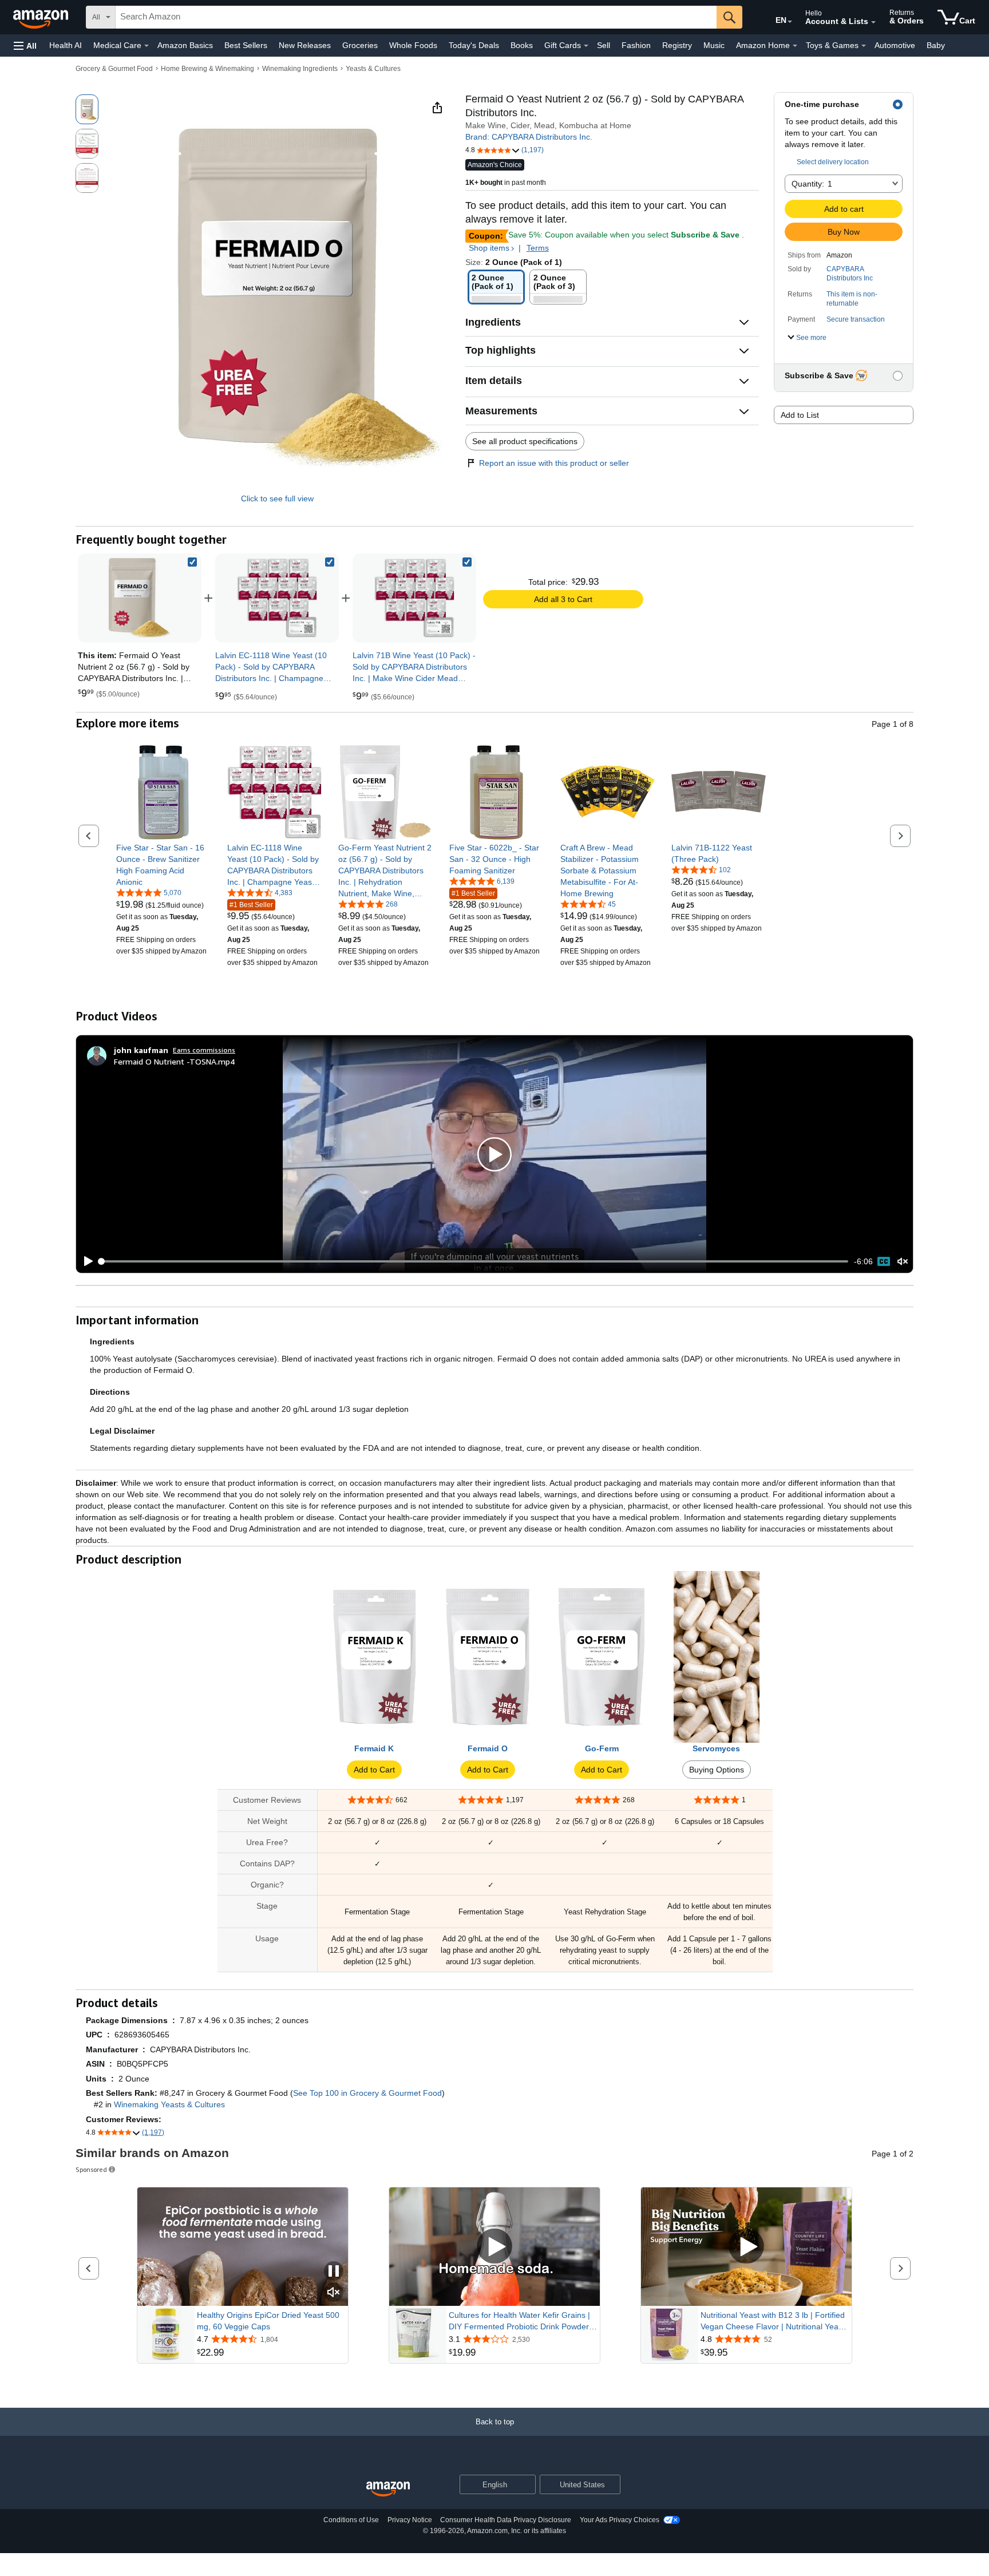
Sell (604, 45)
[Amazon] (42, 17)
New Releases (305, 45)
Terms (538, 248)
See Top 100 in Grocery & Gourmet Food (367, 2093)
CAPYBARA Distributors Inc (850, 274)
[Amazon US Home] (388, 2489)
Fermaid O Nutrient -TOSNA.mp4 (174, 1061)
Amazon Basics (185, 45)
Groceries (360, 45)
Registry (677, 45)
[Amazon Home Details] (795, 46)
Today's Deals (474, 45)
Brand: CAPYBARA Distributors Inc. (529, 137)
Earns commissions (204, 1050)
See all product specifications (525, 441)
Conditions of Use (351, 2520)
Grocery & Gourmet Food (114, 69)
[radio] (87, 109)
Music (714, 45)
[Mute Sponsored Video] (334, 2293)
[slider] (474, 1261)
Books (522, 45)
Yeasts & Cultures (373, 69)
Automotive (895, 45)
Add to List (800, 415)
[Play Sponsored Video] (494, 2247)
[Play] (85, 1261)
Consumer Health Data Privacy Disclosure (506, 2520)
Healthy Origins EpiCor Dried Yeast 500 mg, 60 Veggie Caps (268, 2321)
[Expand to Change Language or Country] (790, 22)
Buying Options (717, 1770)
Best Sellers (246, 45)
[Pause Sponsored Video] (334, 2272)
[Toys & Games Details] (864, 46)
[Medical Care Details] (147, 46)
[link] (277, 598)
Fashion (636, 45)
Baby (936, 45)
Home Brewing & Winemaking (207, 69)
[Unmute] (903, 1262)
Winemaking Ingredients (300, 69)
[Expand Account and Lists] (873, 22)
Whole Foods (413, 45)
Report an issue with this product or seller (554, 463)
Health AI (66, 45)
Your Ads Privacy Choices (620, 2520)
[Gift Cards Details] (586, 46)
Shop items (489, 248)
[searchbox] (416, 17)
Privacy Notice (410, 2520)
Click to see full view (277, 498)
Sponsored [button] (91, 2169)
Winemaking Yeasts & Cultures (169, 2104)
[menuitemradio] (884, 1261)
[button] (25, 45)
